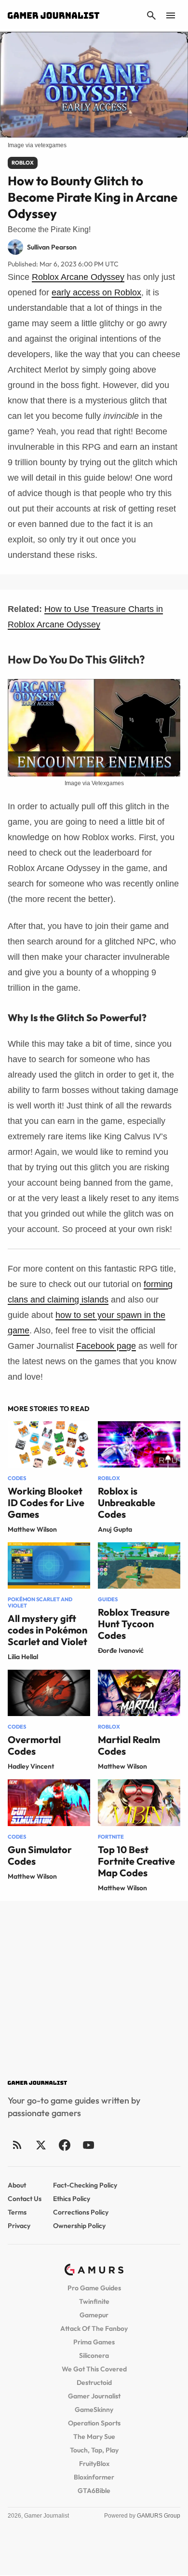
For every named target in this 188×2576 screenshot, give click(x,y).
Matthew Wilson (32, 1529)
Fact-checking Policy (85, 2185)
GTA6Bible (94, 2491)
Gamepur (94, 2315)
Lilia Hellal (23, 1657)
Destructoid (94, 2382)
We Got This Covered (94, 2369)
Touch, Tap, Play (94, 2450)
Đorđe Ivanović (121, 1650)
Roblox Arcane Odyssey (78, 277)
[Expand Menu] (171, 15)
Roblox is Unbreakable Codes (127, 1503)
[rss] (17, 2145)
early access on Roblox (96, 292)
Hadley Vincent (31, 1766)
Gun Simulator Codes (40, 1855)
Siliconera (94, 2355)
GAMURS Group (159, 2516)
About (17, 2185)
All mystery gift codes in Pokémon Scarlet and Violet (47, 1630)
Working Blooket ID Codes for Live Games (46, 1503)
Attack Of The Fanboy (94, 2328)
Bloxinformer (94, 2477)
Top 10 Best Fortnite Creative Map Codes (136, 1861)
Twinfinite (94, 2301)
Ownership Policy (79, 2226)
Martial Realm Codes (129, 1745)
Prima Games (94, 2342)
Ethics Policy (72, 2199)
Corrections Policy (81, 2212)
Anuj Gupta (115, 1529)
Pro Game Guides (94, 2288)
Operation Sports (94, 2423)
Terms (17, 2212)
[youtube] (88, 2145)
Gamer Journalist (94, 2396)
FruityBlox (94, 2464)
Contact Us (25, 2199)
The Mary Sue (94, 2437)
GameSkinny (94, 2410)
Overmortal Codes (34, 1745)
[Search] (151, 15)
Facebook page (106, 1346)
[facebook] (64, 2145)
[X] (41, 2145)
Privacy (19, 2226)
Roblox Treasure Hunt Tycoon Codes (134, 1624)
